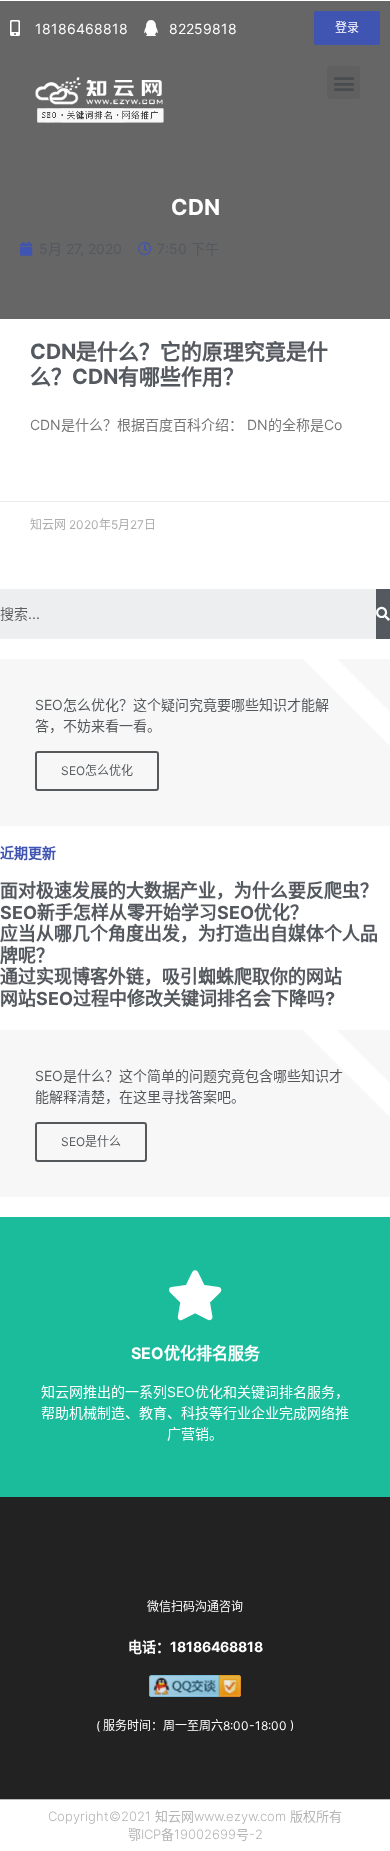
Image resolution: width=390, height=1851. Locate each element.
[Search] (383, 614)
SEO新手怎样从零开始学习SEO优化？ (154, 912)
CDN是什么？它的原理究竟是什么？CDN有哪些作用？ (179, 364)
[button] (347, 28)
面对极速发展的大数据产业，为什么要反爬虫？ (189, 890)
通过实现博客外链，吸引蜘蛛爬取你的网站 (171, 976)
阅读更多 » (58, 471)
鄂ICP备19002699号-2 (195, 1834)
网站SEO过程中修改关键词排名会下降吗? (167, 998)
